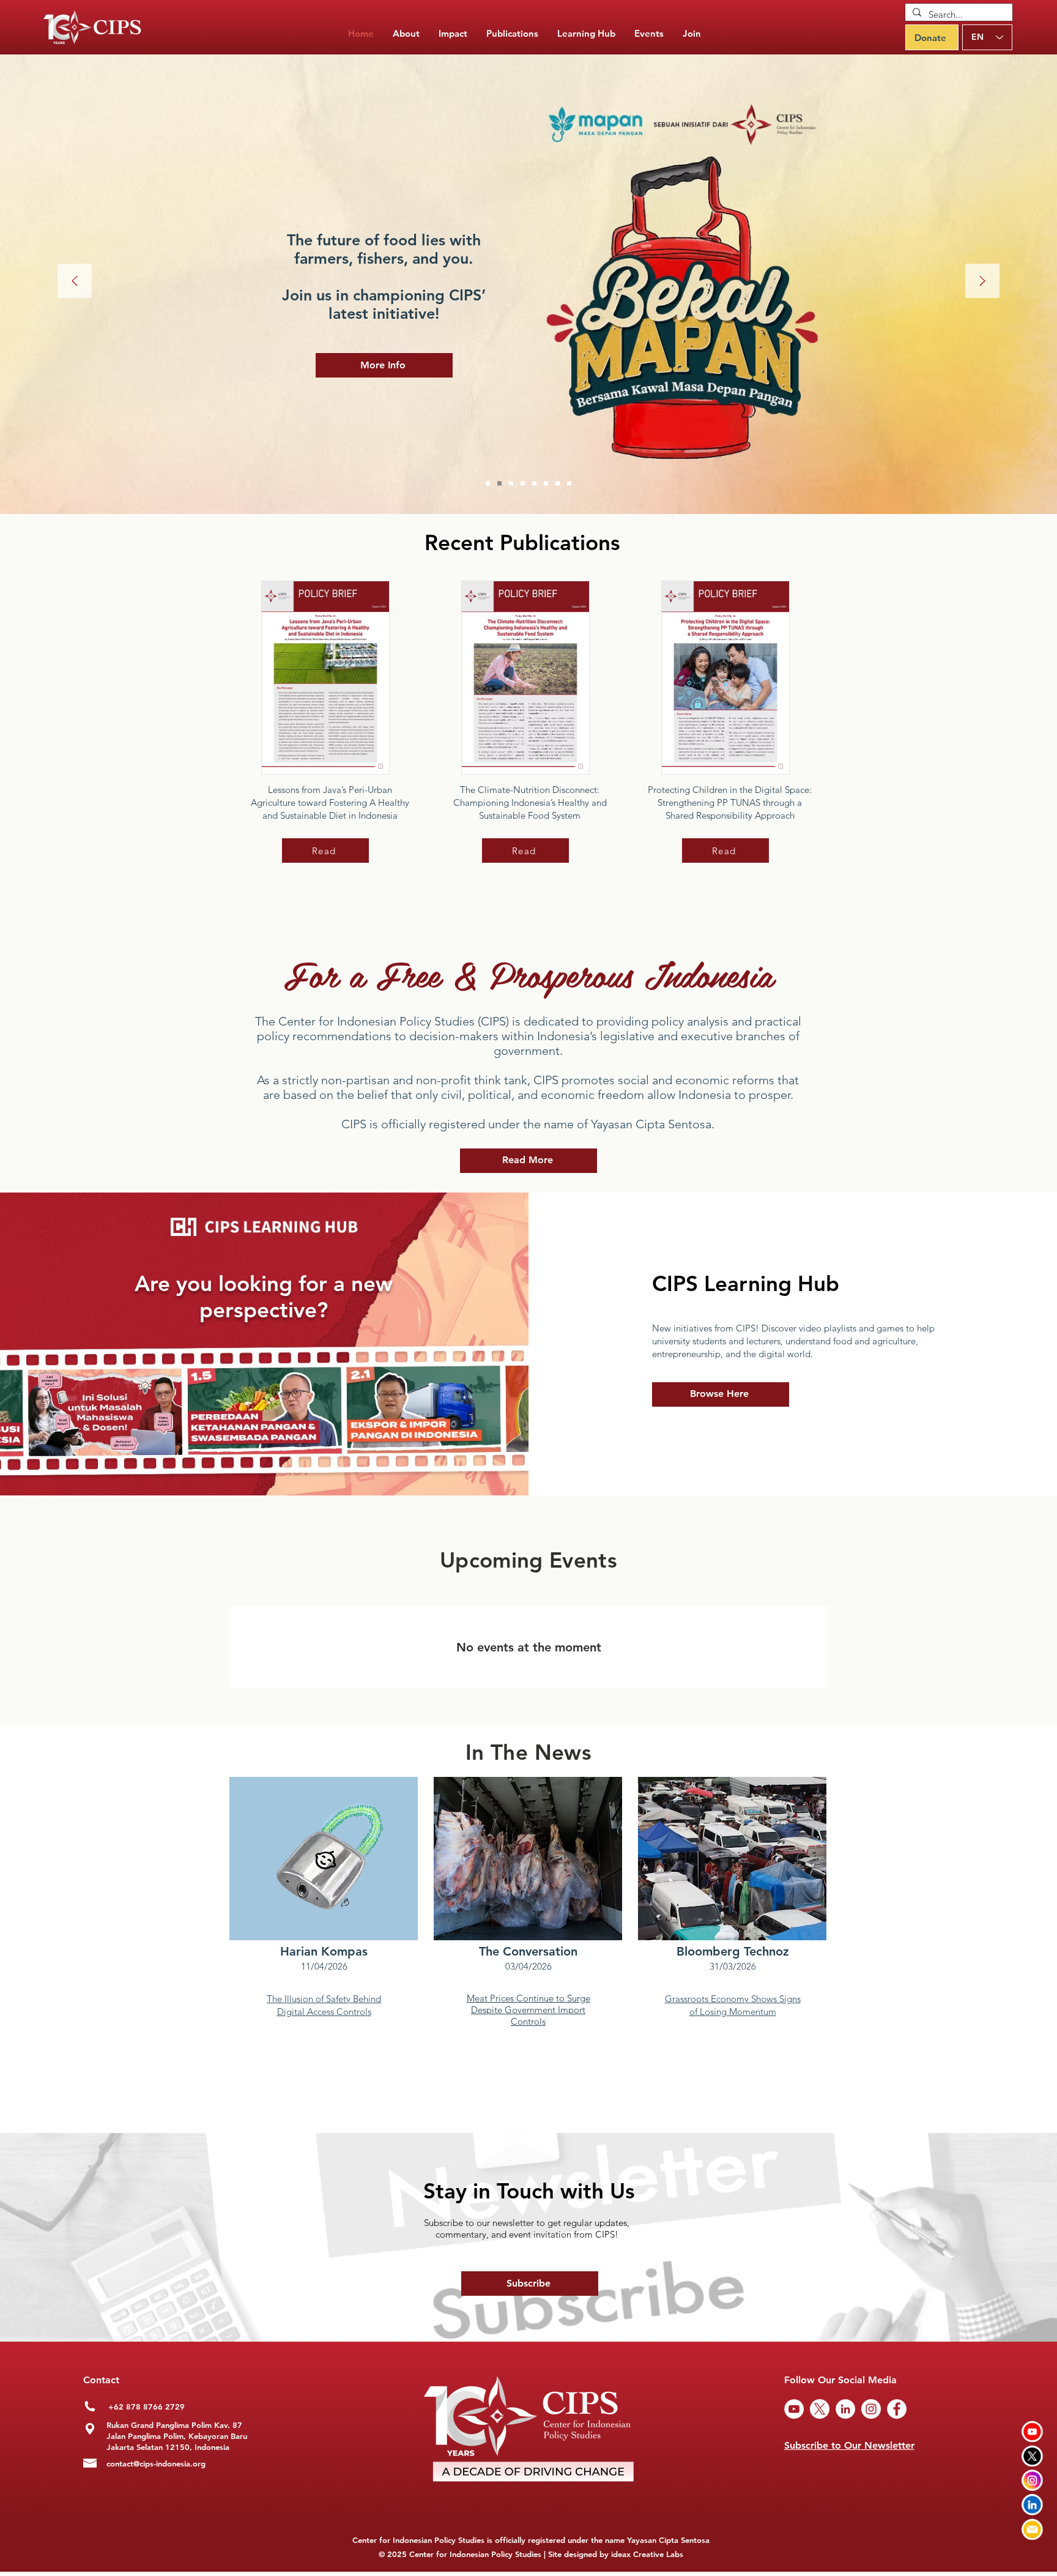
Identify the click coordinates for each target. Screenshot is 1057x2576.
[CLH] (558, 484)
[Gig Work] (511, 484)
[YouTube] (794, 2409)
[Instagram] (871, 2409)
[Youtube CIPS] (1032, 2431)
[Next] (982, 282)
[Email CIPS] (1032, 2529)
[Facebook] (897, 2409)
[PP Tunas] (523, 484)
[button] (512, 34)
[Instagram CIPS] (1032, 2480)
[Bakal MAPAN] (499, 484)
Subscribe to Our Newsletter (849, 2445)
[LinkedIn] (845, 2409)
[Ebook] (569, 484)
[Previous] (75, 282)
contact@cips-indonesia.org (156, 2463)
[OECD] (546, 484)
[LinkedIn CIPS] (1032, 2505)
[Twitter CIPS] (1032, 2456)
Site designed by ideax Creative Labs (616, 2554)
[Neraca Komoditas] (534, 484)
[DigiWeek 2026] (488, 484)
